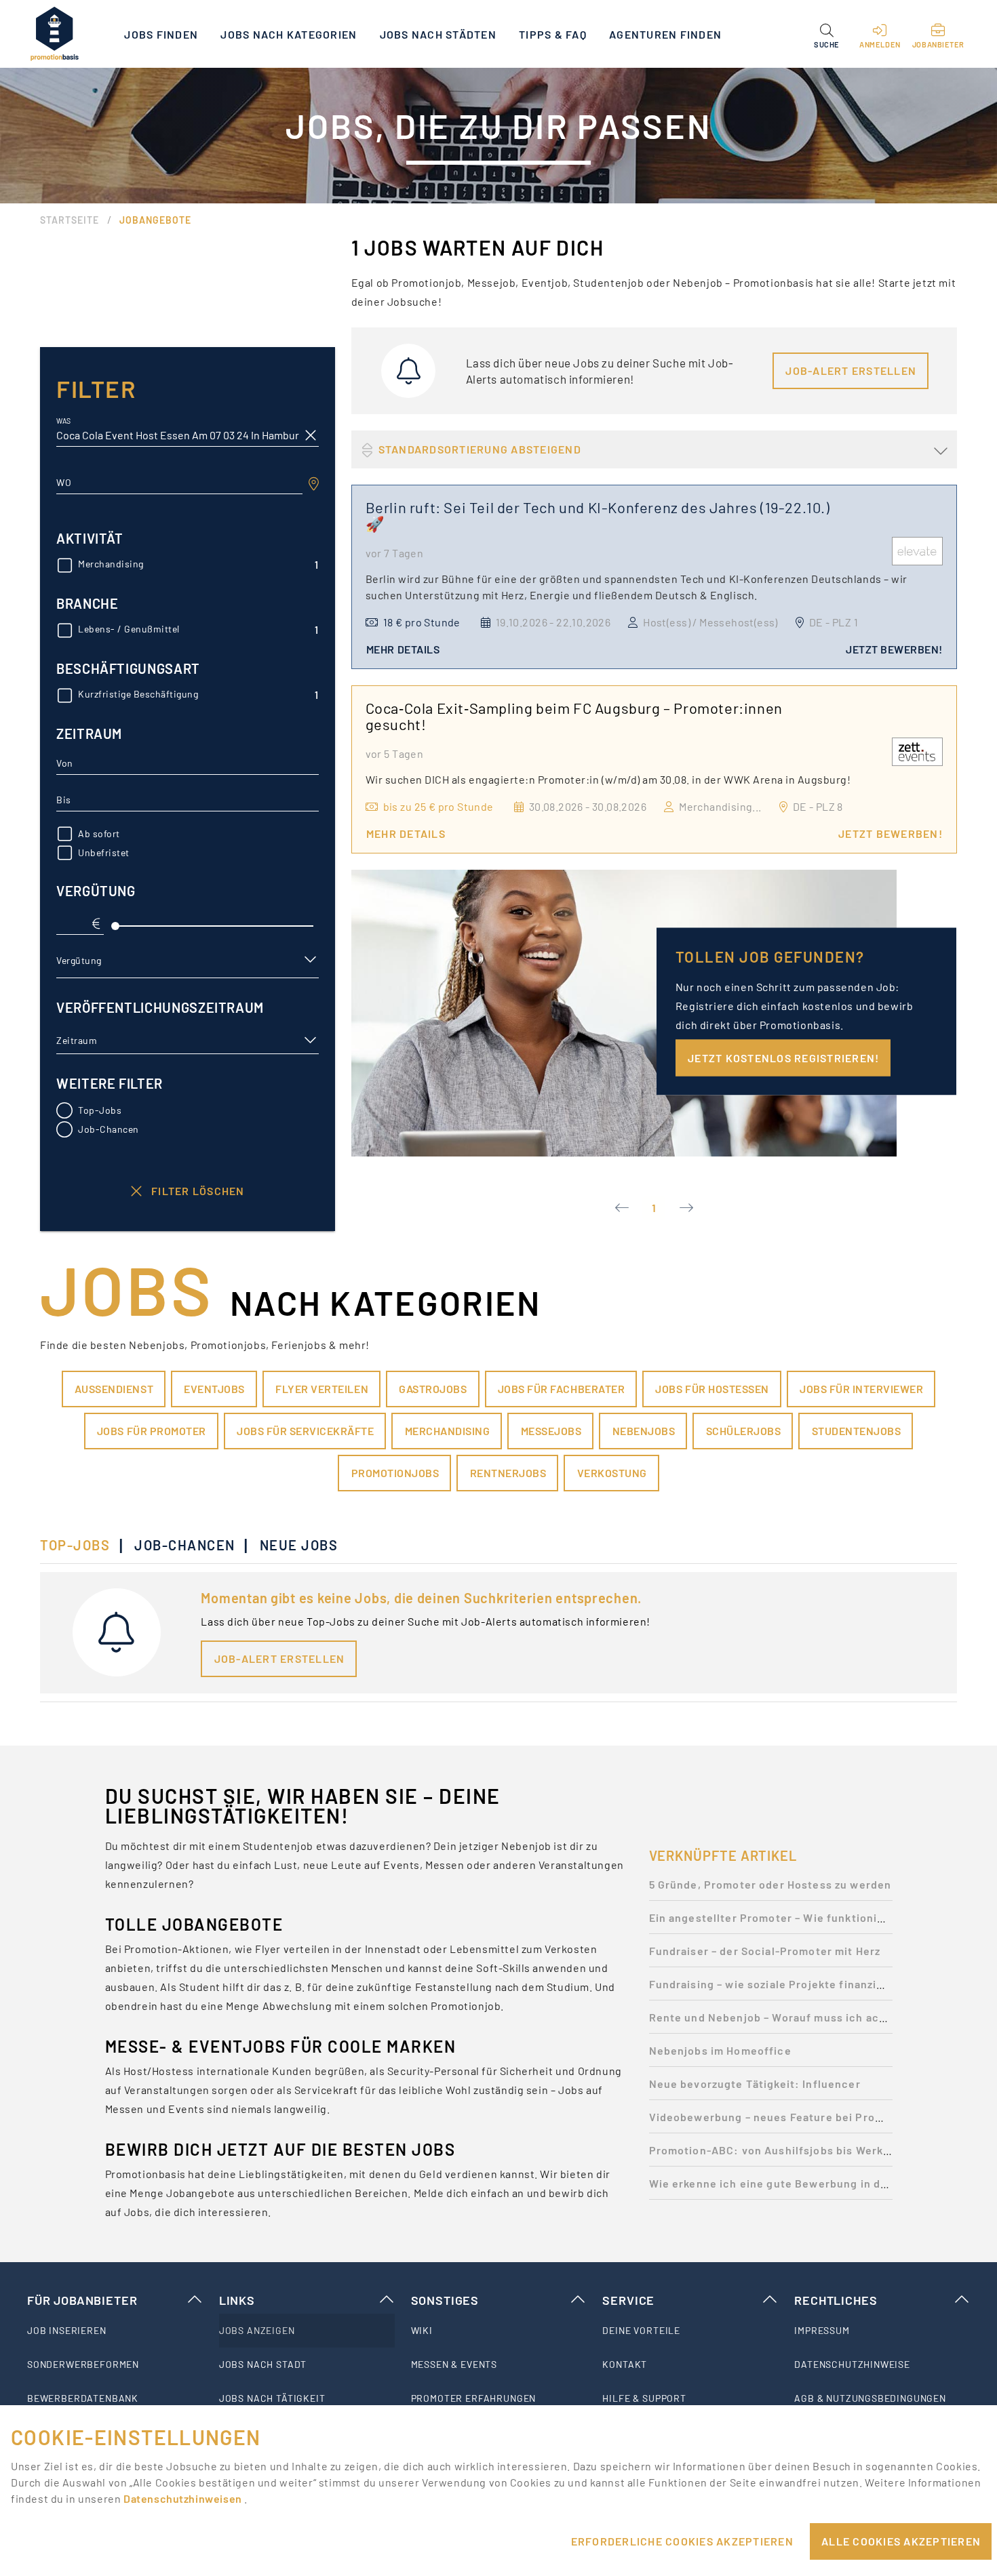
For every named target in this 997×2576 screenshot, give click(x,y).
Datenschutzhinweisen (184, 2498)
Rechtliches (836, 2300)
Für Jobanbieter (82, 2300)
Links (237, 2300)
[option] (771, 1888)
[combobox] (179, 483)
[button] (826, 34)
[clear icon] (311, 435)
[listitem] (115, 2331)
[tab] (82, 1545)
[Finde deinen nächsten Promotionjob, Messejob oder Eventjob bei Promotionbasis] (54, 34)
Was (63, 421)
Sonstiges (445, 2300)
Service (628, 2300)
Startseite (70, 220)
